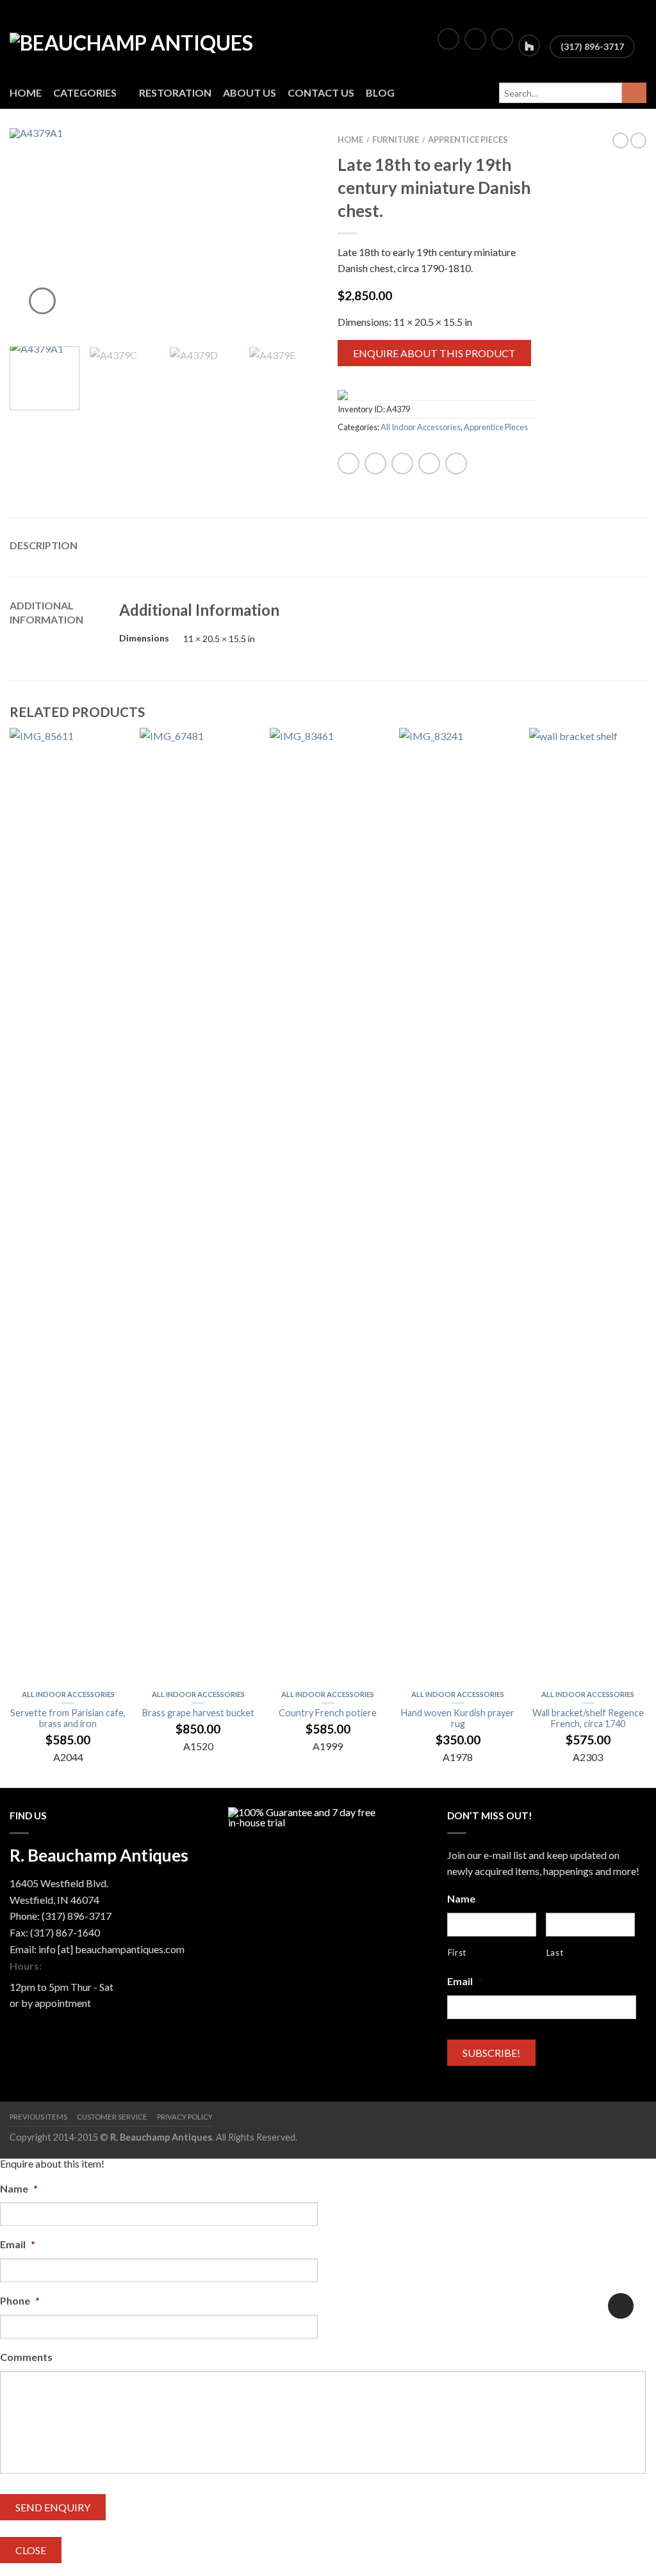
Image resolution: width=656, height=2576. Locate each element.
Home (26, 93)
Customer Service (112, 2117)
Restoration (175, 93)
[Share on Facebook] (348, 463)
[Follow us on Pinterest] (502, 39)
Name (461, 1898)
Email (465, 1981)
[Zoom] (42, 301)
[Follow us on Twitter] (475, 39)
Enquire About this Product (434, 353)
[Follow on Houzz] (529, 45)
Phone (20, 2300)
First (457, 1952)
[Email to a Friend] (402, 463)
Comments (26, 2357)
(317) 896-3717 (592, 46)
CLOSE (31, 2550)
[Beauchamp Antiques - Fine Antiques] (148, 38)
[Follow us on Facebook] (448, 39)
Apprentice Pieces (468, 140)
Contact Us (321, 93)
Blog (380, 93)
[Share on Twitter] (375, 463)
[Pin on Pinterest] (429, 463)
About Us (250, 93)
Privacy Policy (185, 2117)
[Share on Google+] (456, 463)
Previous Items (38, 2117)
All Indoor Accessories (421, 427)
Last (555, 1952)
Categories (85, 93)
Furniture (396, 140)
